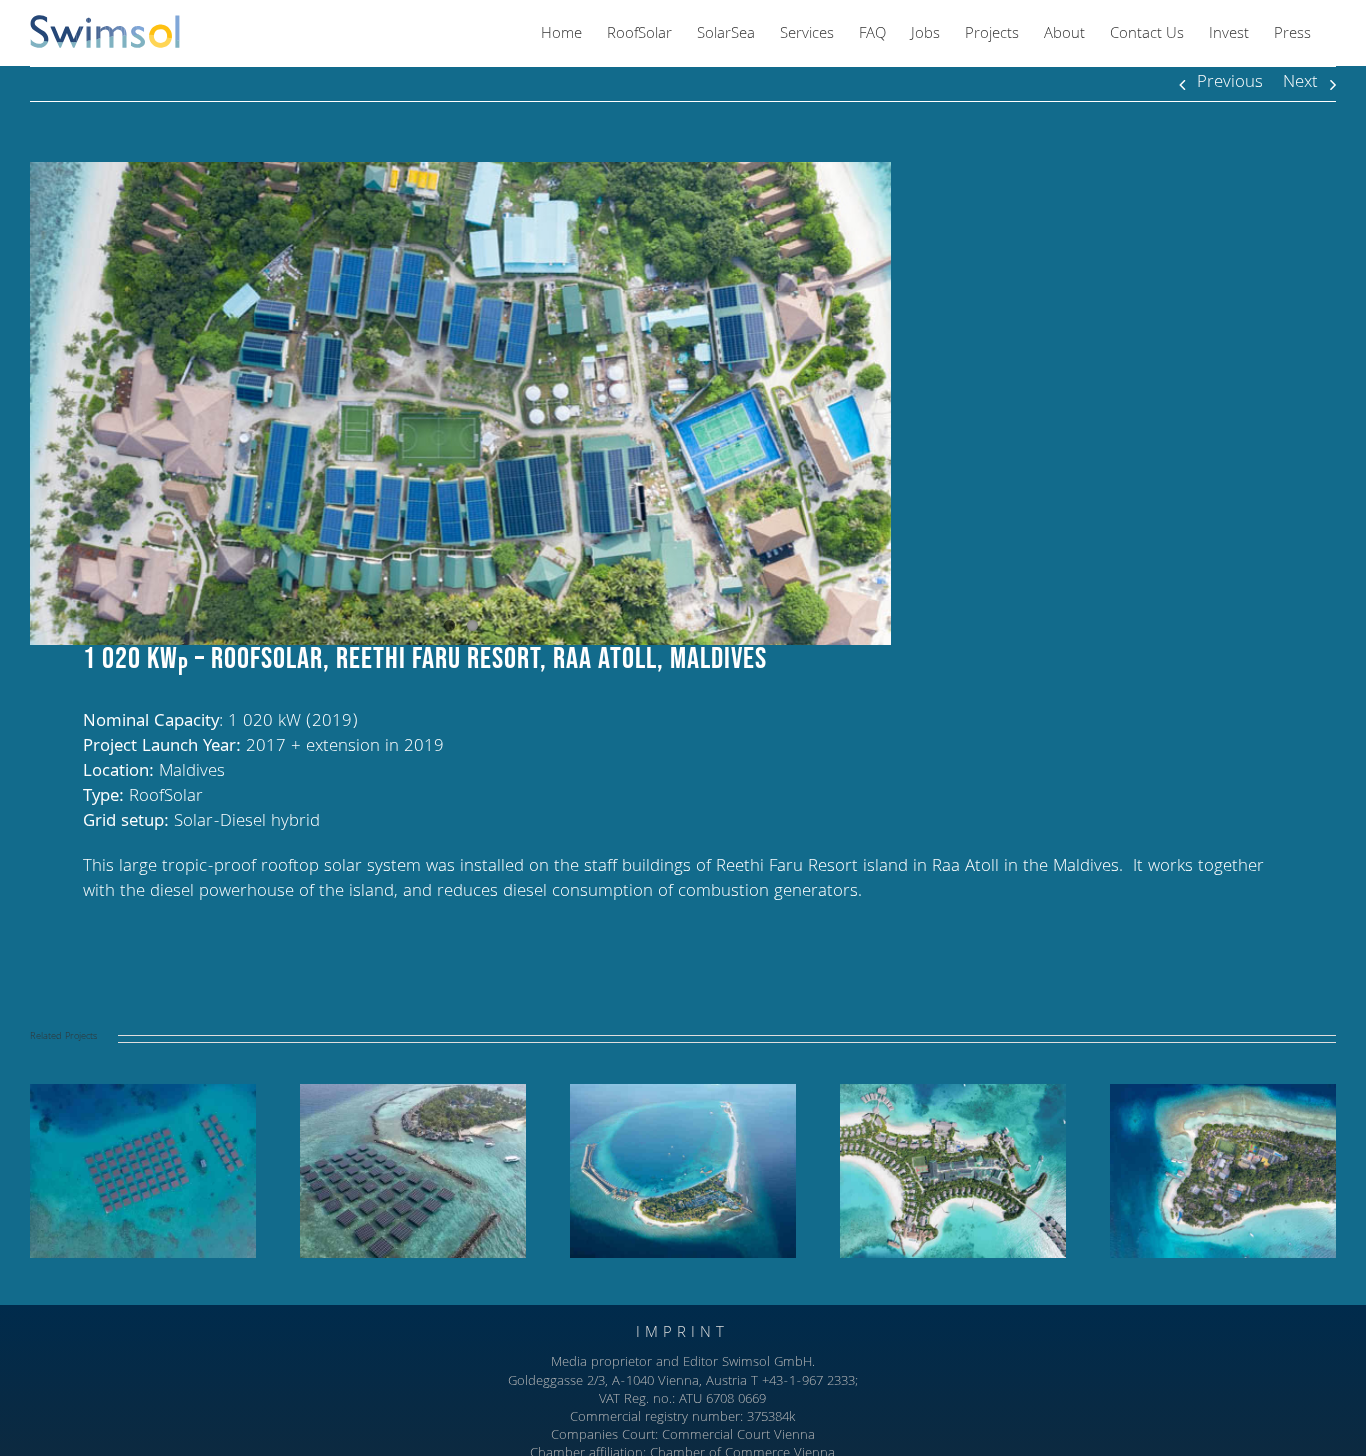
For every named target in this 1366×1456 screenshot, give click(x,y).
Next (1300, 83)
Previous (1230, 83)
